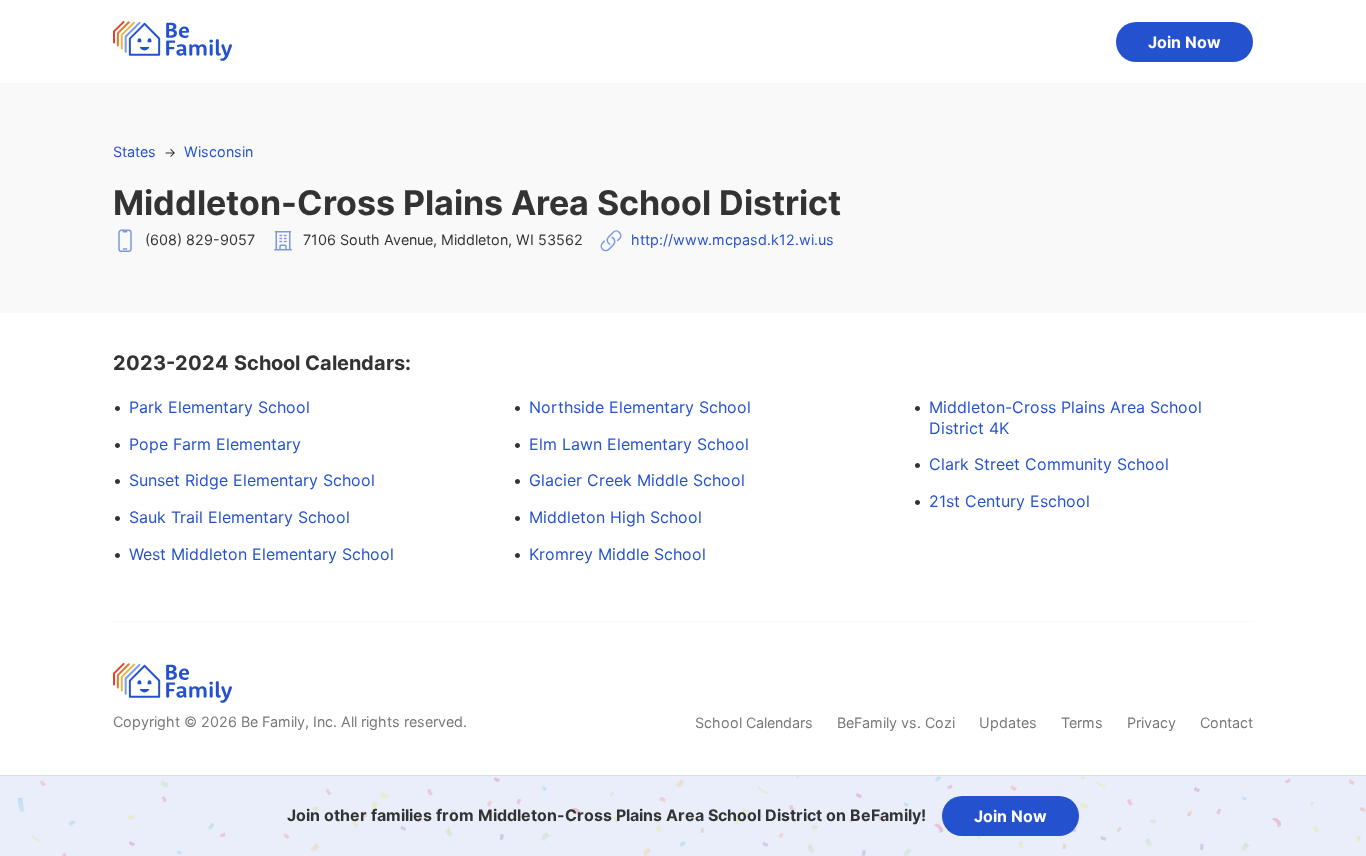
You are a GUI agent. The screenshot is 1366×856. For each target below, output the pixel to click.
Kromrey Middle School (617, 554)
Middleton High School (615, 517)
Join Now (1184, 42)
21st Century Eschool (1009, 501)
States (134, 151)
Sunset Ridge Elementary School (252, 480)
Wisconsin (218, 151)
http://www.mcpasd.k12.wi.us (732, 239)
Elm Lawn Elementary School (639, 444)
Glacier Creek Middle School (637, 480)
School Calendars (754, 722)
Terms (1082, 722)
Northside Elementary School (640, 407)
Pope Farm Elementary (215, 444)
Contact (1226, 722)
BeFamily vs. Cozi (896, 722)
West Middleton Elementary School (261, 554)
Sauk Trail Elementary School (239, 517)
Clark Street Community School (1049, 464)
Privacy (1151, 722)
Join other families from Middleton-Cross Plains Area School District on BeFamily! (606, 815)
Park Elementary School (219, 407)
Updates (1008, 722)
